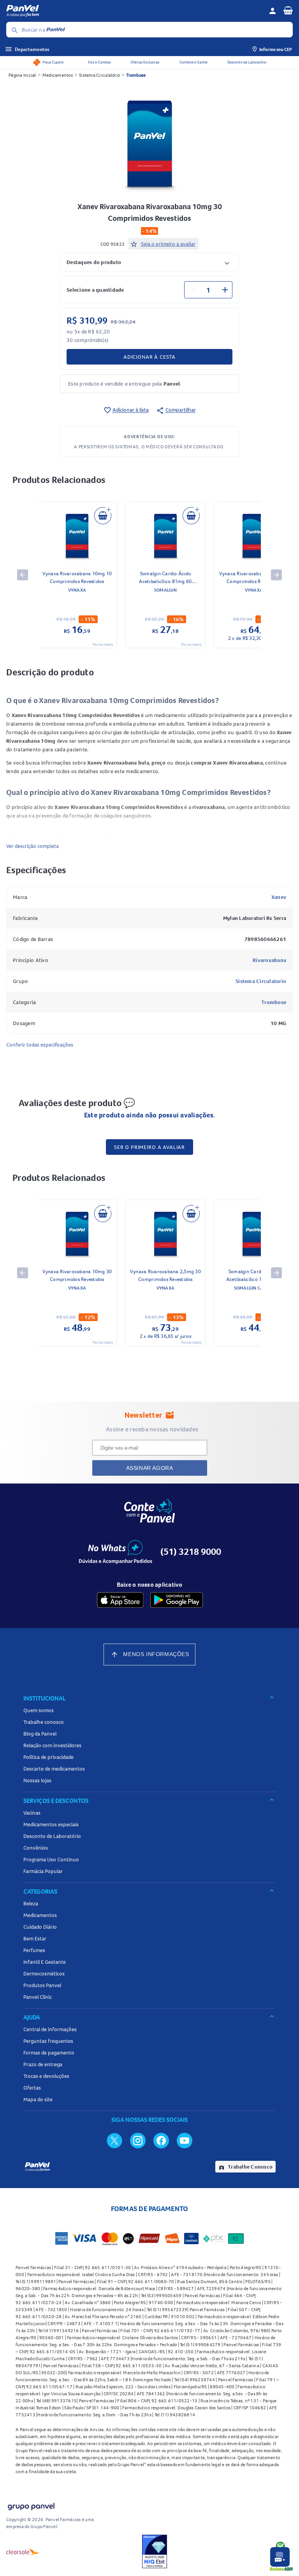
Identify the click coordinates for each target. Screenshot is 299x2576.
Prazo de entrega (43, 2064)
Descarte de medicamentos (54, 1769)
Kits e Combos (99, 62)
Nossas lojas (37, 1780)
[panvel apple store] (120, 1600)
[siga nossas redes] (114, 2140)
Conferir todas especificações (40, 1045)
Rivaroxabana (269, 960)
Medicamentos (58, 75)
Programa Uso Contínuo (51, 1859)
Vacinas (32, 1813)
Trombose (136, 75)
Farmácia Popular (43, 1871)
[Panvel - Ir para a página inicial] (135, 11)
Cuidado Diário (40, 1927)
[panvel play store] (177, 1600)
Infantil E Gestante (45, 1962)
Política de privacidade (48, 1757)
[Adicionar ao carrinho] (103, 516)
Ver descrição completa (33, 846)
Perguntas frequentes (48, 2041)
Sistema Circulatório (99, 75)
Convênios (36, 1848)
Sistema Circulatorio (261, 981)
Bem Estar (35, 1938)
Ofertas (32, 2088)
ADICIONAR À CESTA (149, 357)
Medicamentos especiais (51, 1824)
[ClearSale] (23, 2551)
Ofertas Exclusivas (145, 62)
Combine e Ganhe (193, 62)
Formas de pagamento (49, 2053)
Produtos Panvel (42, 1985)
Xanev (279, 897)
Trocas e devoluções (46, 2076)
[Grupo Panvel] (31, 2505)
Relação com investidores (52, 1745)
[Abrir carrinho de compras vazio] (288, 10)
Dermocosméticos (44, 1973)
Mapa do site (38, 2099)
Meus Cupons (53, 62)
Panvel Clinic (38, 1997)
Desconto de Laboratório (247, 62)
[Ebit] (155, 2551)
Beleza (31, 1903)
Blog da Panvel (40, 1734)
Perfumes (34, 1950)
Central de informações (50, 2029)
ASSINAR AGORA (150, 1468)
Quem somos (39, 1710)
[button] (149, 262)
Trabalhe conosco (44, 1722)
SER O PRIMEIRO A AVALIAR (149, 1147)
